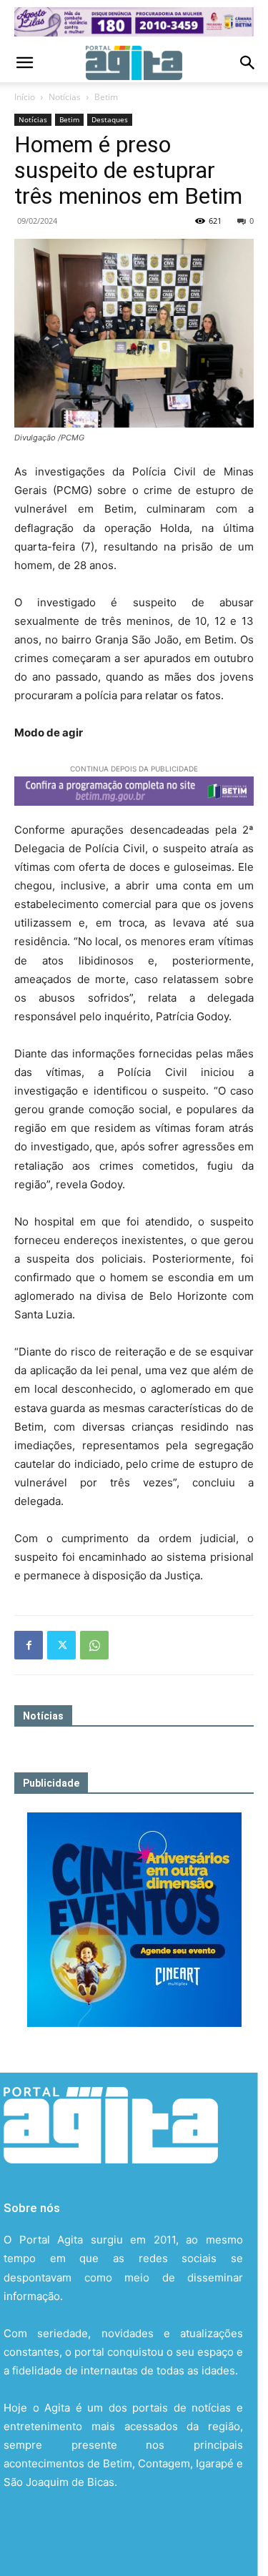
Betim (106, 97)
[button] (24, 63)
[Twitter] (61, 1645)
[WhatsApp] (94, 1645)
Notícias (65, 97)
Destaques (110, 119)
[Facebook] (29, 1645)
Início (25, 97)
